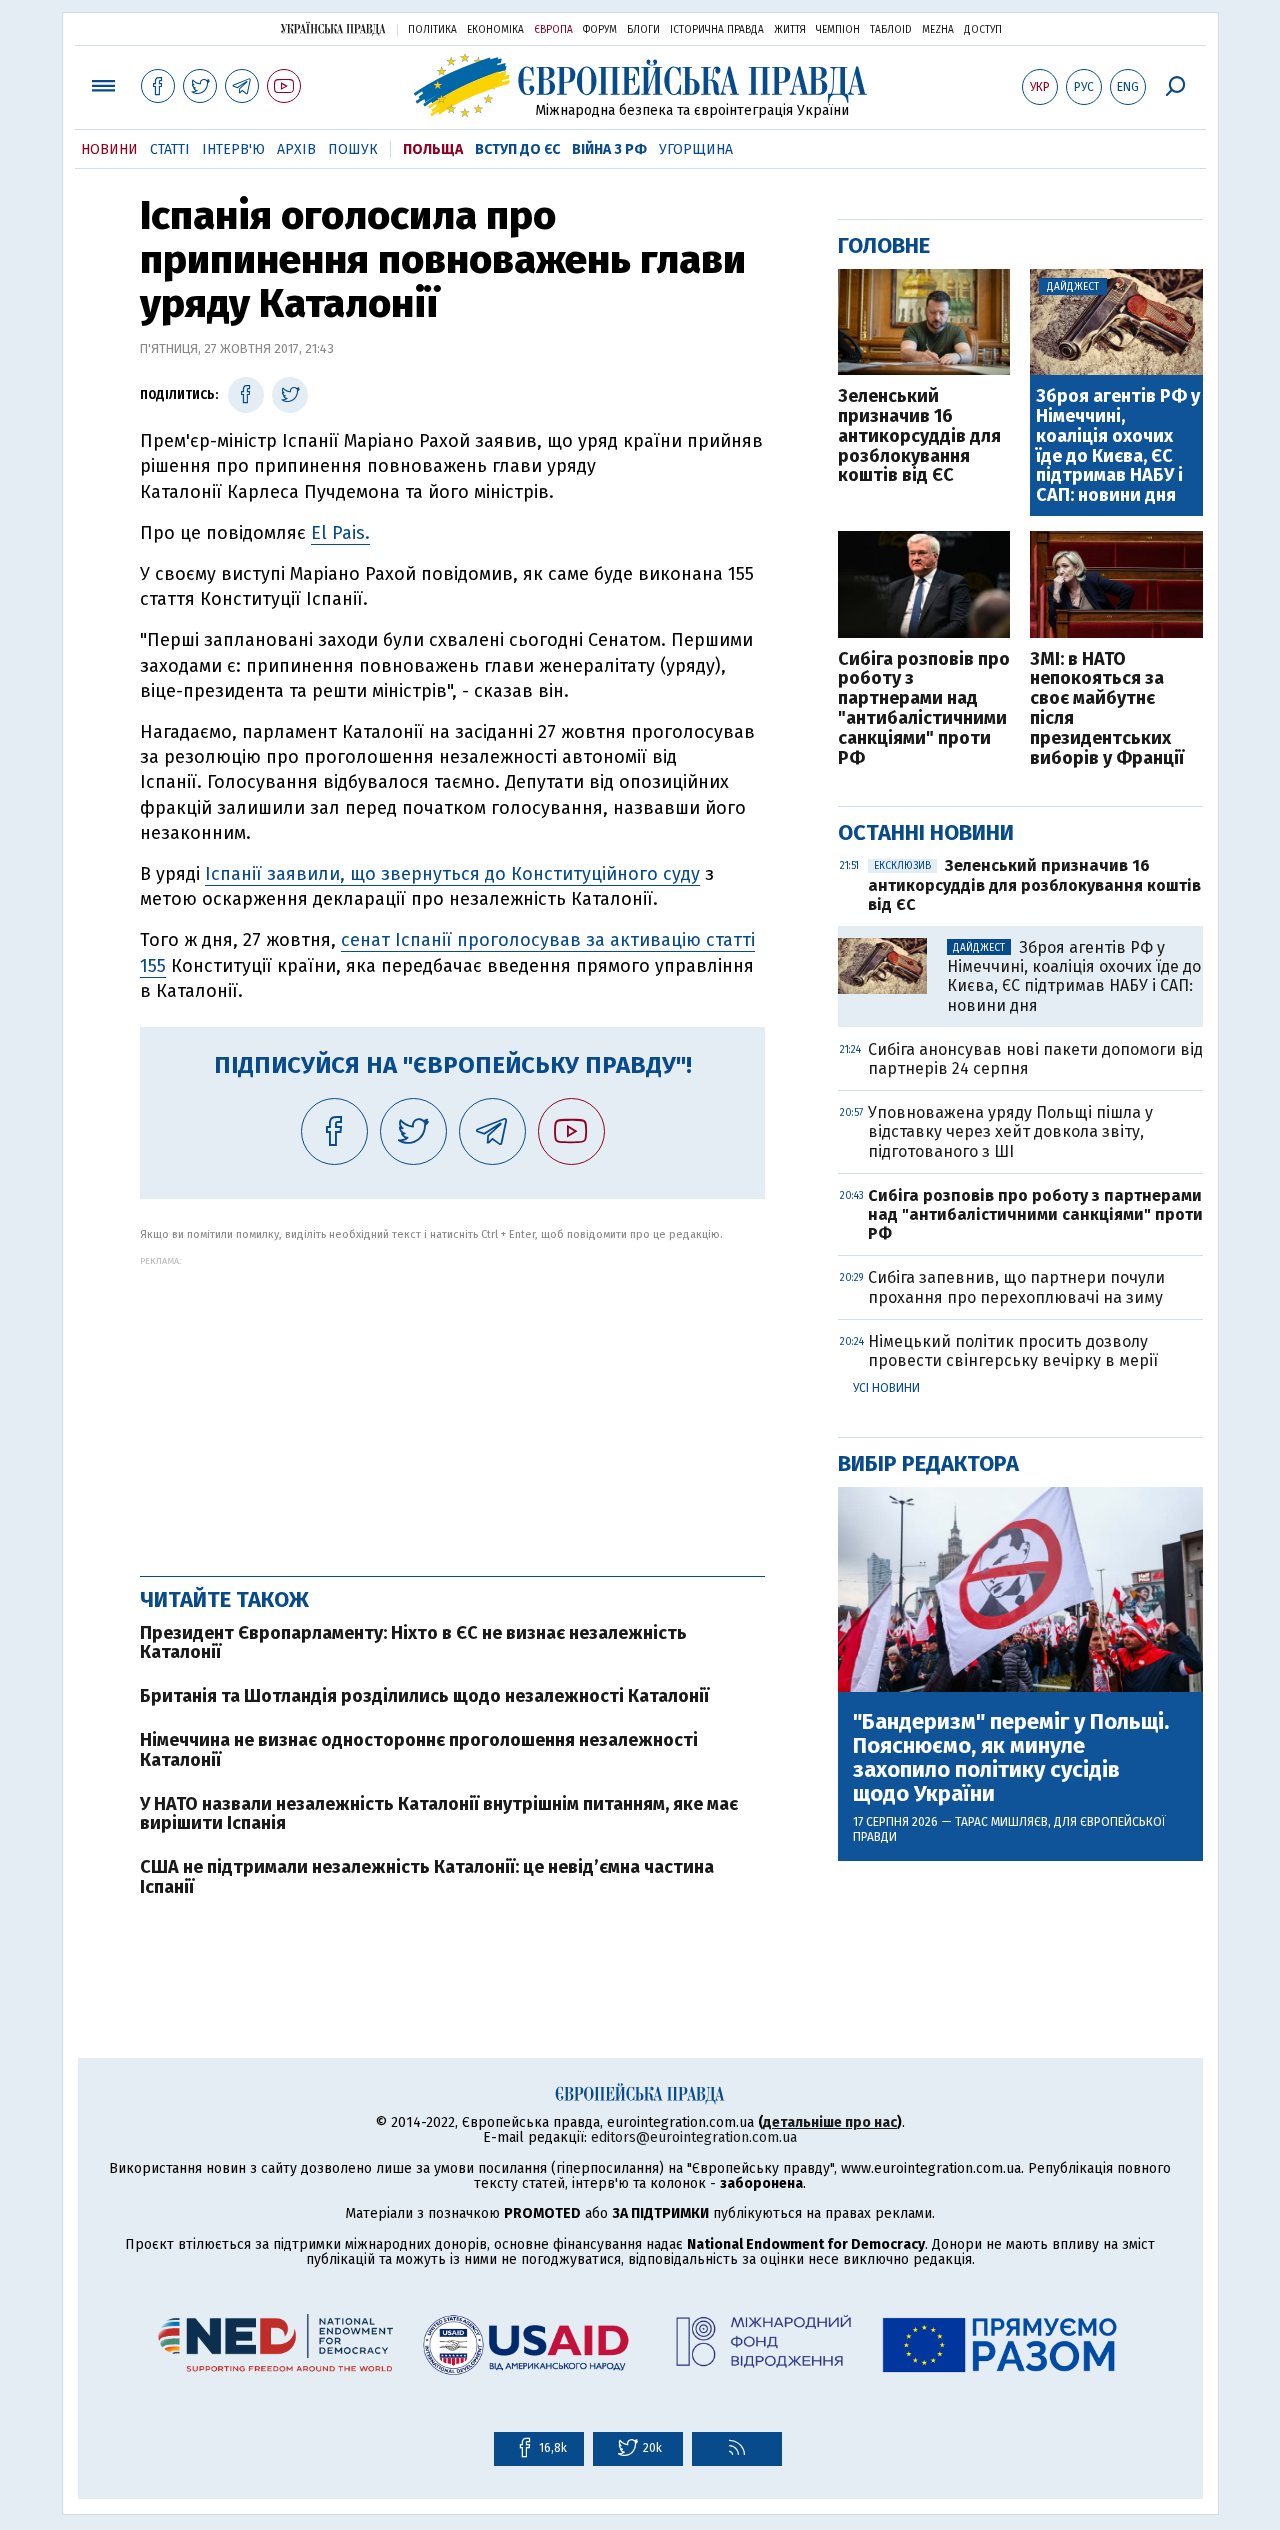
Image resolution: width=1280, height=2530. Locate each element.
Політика (432, 30)
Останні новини (926, 832)
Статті (170, 149)
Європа (553, 30)
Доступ (983, 30)
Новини (109, 149)
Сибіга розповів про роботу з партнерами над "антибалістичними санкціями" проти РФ (924, 709)
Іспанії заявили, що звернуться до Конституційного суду (452, 874)
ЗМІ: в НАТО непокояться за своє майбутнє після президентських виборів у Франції (1107, 709)
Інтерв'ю (233, 149)
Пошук (353, 149)
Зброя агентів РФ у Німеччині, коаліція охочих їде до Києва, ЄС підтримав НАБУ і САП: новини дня (1118, 446)
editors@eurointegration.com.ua (694, 2137)
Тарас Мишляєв (1001, 1822)
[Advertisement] (452, 1406)
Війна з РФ (609, 149)
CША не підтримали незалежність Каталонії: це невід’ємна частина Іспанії (427, 1877)
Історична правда (717, 30)
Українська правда (333, 28)
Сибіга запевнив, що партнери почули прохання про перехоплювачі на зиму (1016, 1287)
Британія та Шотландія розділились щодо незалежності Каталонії (424, 1696)
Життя (790, 30)
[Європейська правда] (640, 85)
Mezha (938, 30)
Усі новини (886, 1388)
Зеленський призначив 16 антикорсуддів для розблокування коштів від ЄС (919, 436)
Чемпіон (838, 30)
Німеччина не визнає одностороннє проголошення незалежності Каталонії (419, 1750)
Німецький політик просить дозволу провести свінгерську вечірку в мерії (1013, 1351)
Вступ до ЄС (517, 149)
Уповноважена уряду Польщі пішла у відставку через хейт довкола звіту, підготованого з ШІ (1010, 1131)
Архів (296, 149)
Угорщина (696, 149)
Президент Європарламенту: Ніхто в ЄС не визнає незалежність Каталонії (413, 1643)
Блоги (643, 30)
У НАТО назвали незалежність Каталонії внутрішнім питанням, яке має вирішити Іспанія (439, 1814)
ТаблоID (891, 30)
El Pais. (340, 533)
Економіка (495, 30)
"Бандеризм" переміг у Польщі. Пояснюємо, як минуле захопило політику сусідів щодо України (1011, 1758)
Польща (433, 149)
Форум (600, 30)
